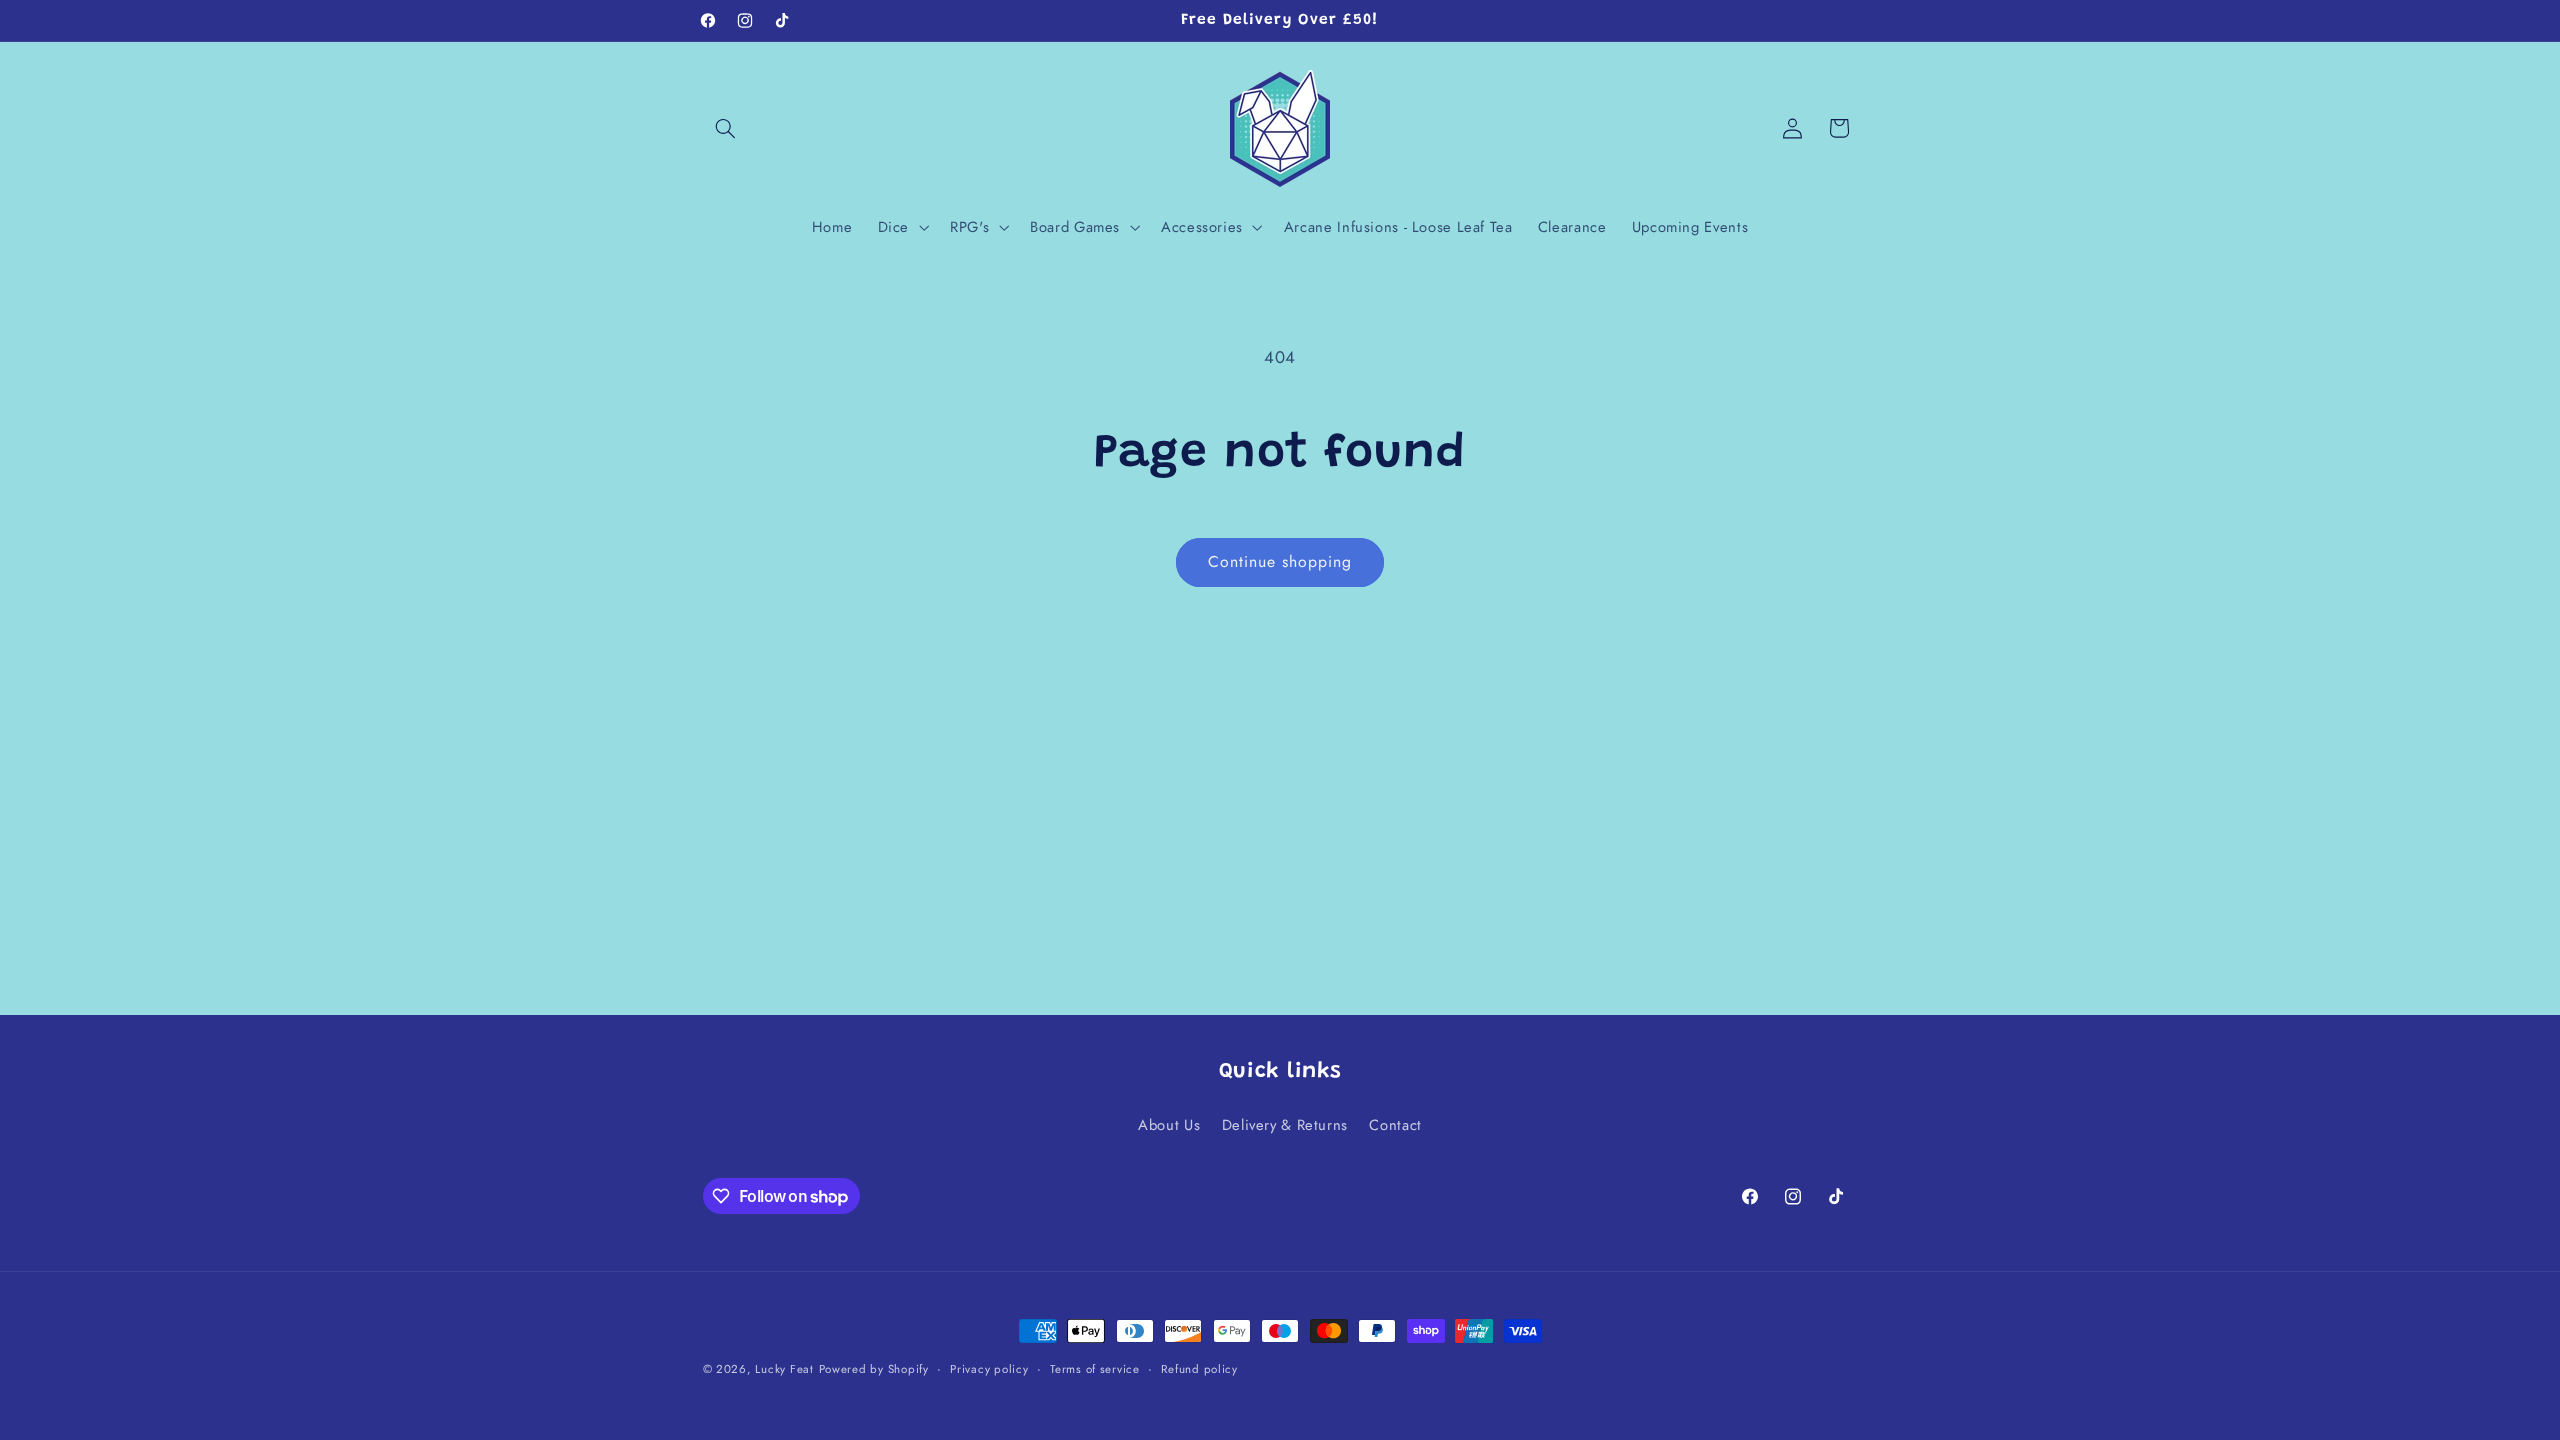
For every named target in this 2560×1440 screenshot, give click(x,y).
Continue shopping (1280, 561)
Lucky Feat (784, 1369)
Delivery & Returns (1285, 1125)
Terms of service (1095, 1369)
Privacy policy (989, 1369)
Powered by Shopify (874, 1369)
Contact (1395, 1125)
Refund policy (1199, 1369)
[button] (726, 128)
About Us (1169, 1125)
